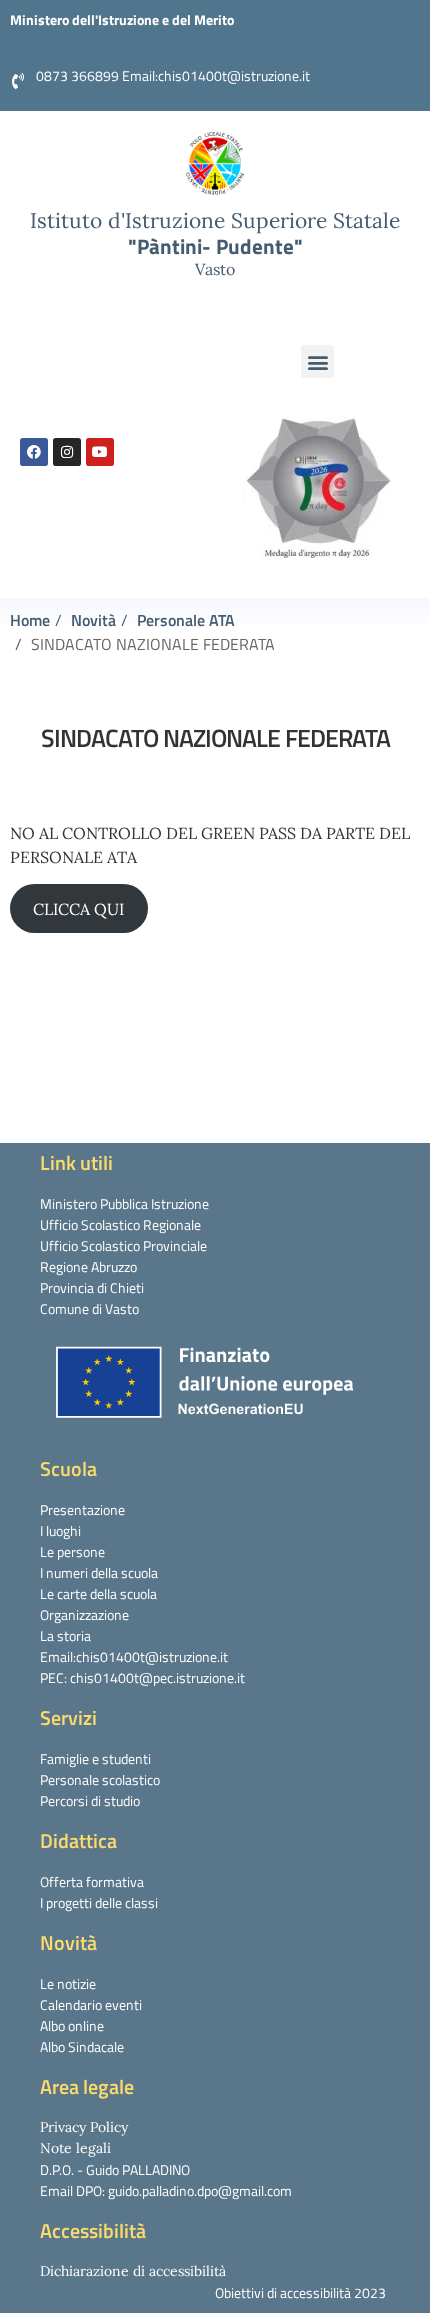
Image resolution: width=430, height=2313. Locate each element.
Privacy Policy (84, 2127)
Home (30, 620)
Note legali (75, 2148)
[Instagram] (67, 452)
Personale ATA (186, 620)
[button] (317, 361)
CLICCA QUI (78, 909)
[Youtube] (100, 452)
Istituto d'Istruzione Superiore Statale (215, 220)
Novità (93, 620)
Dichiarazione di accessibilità (133, 2271)
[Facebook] (34, 452)
